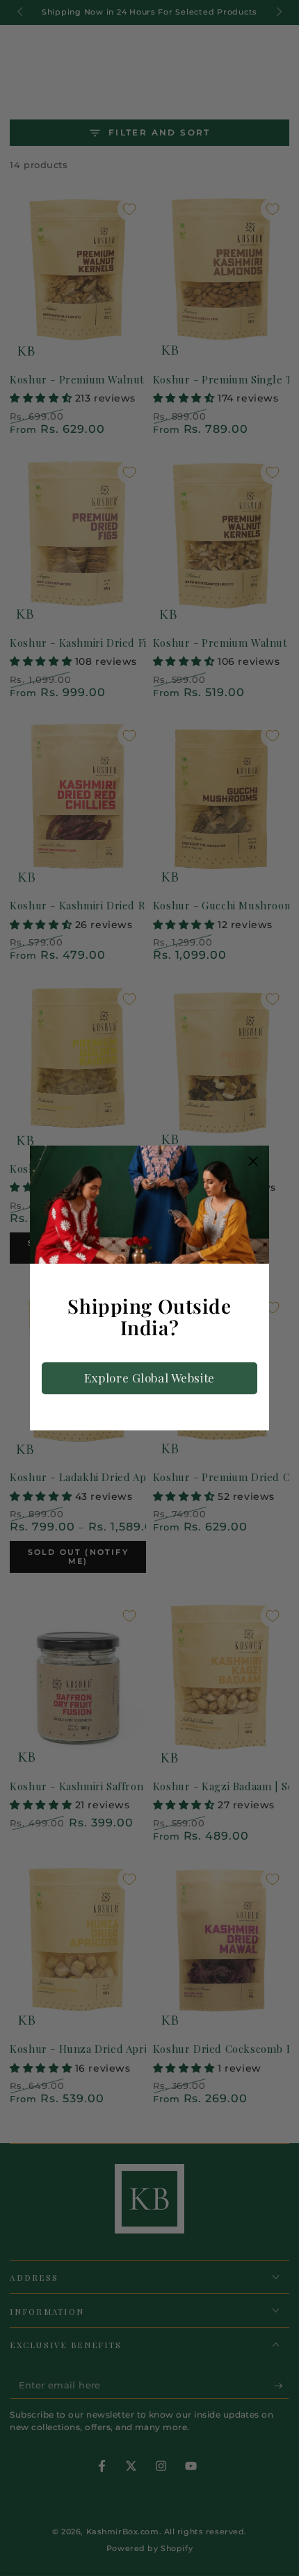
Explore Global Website (149, 1378)
